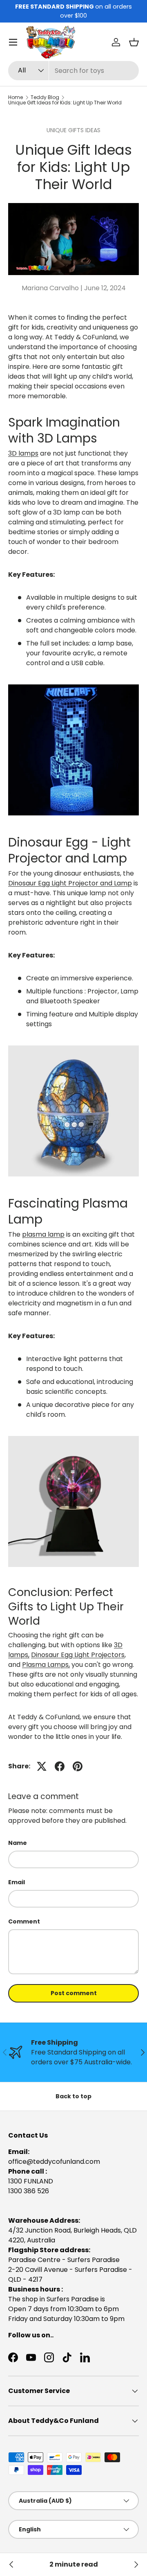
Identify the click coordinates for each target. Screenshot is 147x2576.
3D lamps (23, 453)
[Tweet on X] (42, 1766)
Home (16, 97)
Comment (24, 1921)
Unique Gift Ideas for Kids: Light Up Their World (65, 103)
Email (17, 1882)
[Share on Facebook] (60, 1766)
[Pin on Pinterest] (78, 1766)
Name (18, 1843)
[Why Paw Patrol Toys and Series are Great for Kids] (11, 2565)
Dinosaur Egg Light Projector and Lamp (70, 883)
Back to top (73, 2096)
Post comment (74, 1993)
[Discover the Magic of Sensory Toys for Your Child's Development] (136, 2565)
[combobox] (73, 71)
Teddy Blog (45, 97)
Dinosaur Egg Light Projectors (78, 1655)
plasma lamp (43, 1234)
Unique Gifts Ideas (73, 130)
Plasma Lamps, (46, 1665)
